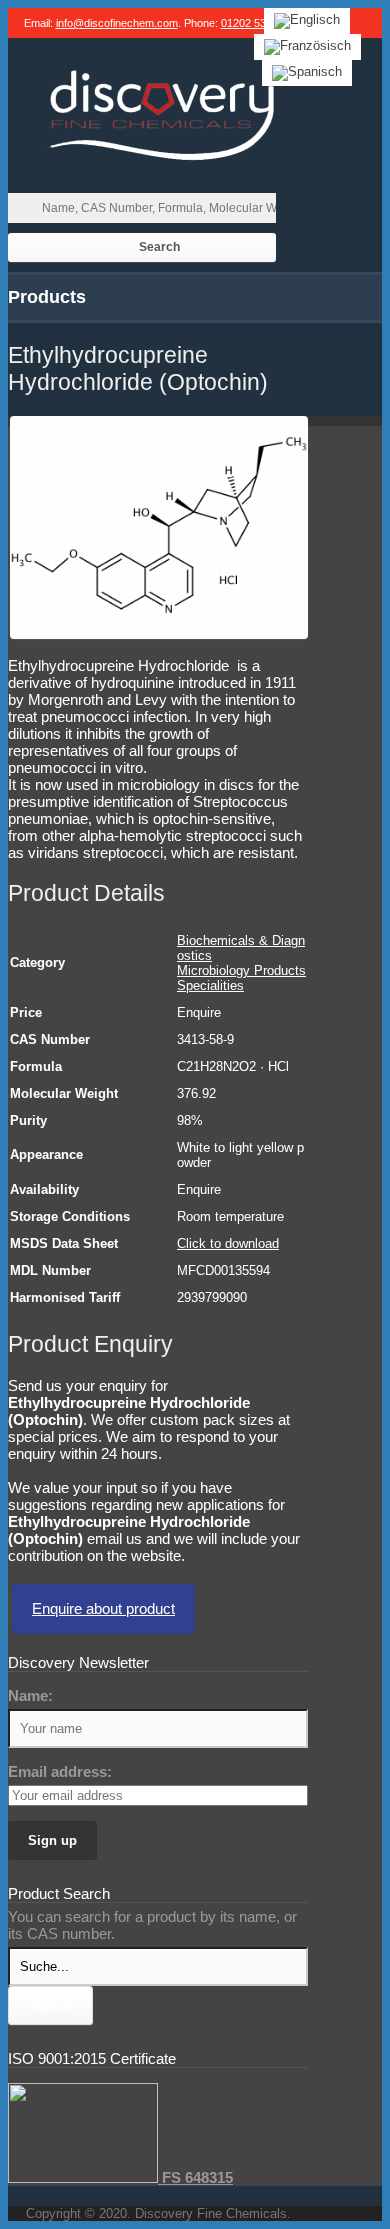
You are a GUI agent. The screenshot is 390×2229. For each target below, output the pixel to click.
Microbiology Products (241, 970)
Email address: (60, 1771)
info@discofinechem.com (117, 23)
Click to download (228, 1243)
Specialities (210, 985)
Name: (30, 1695)
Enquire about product (103, 1608)
